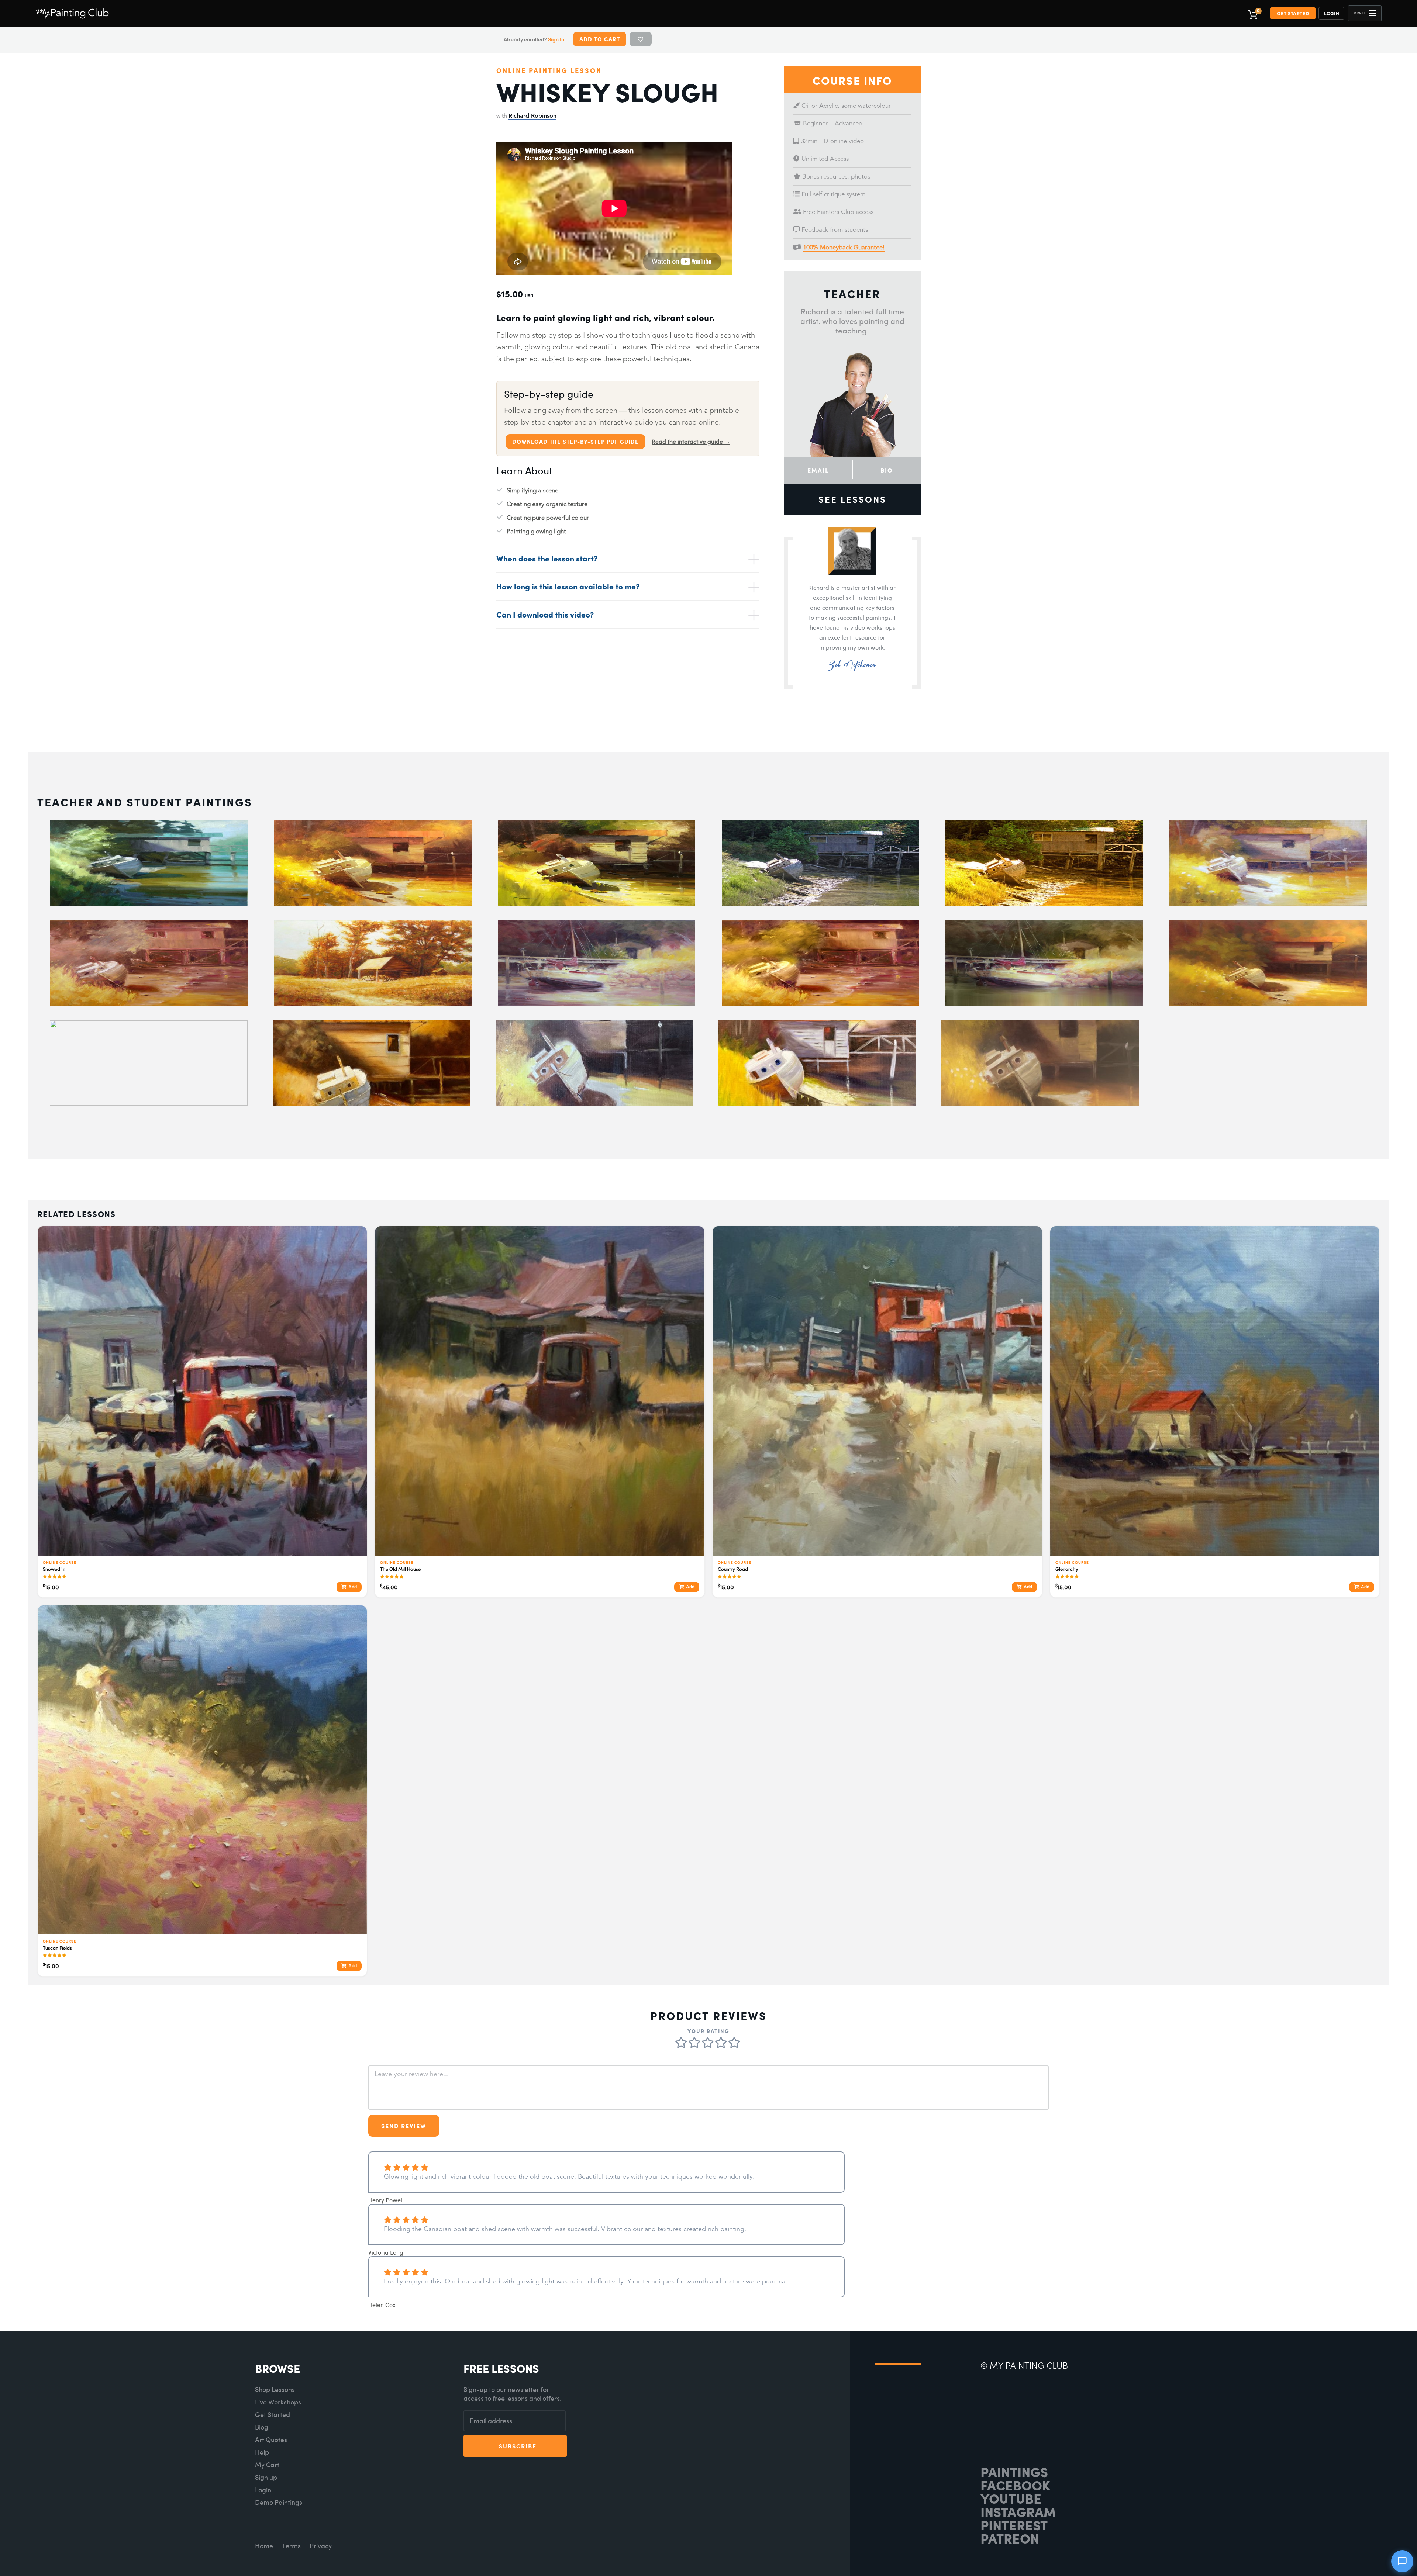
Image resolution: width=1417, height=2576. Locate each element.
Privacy (321, 2546)
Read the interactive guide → (691, 442)
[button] (1365, 13)
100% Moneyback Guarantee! (844, 247)
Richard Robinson (532, 116)
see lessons (852, 499)
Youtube (1011, 2498)
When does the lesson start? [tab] (547, 558)
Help (262, 2452)
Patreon (1010, 2538)
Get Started (1293, 13)
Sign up (266, 2477)
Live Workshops (278, 2402)
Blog (262, 2427)
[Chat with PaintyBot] (1402, 2561)
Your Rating (708, 2031)
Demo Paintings (279, 2502)
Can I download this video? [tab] (545, 614)
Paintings (1014, 2472)
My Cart (267, 2465)
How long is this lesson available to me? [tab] (568, 586)
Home (264, 2546)
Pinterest (1014, 2525)
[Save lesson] (641, 39)
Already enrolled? (534, 39)
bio (887, 470)
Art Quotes (271, 2440)
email (818, 470)
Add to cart (600, 39)
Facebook (1015, 2485)
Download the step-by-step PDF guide (575, 442)
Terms (291, 2546)
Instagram (1018, 2511)
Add (353, 1587)
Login (1332, 13)
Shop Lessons (275, 2390)
